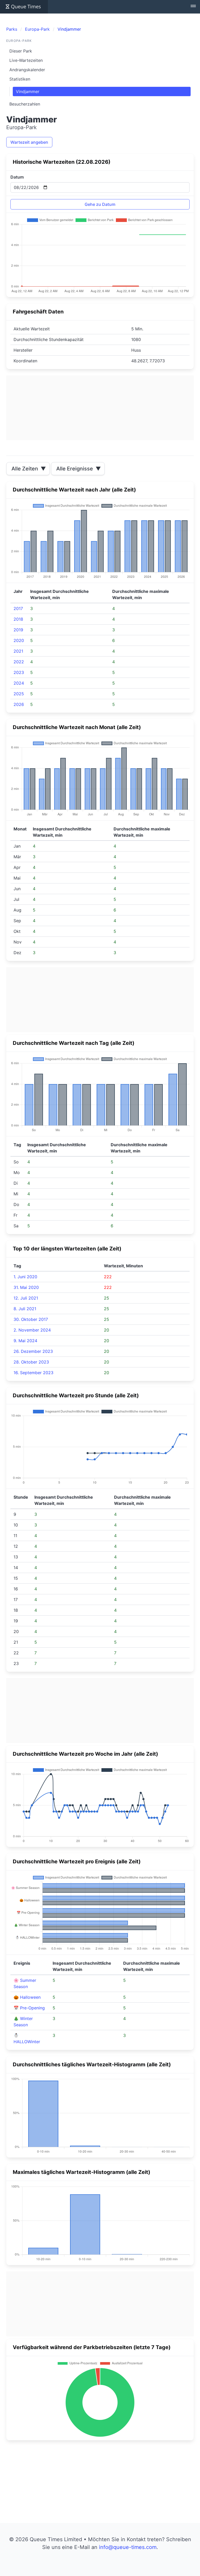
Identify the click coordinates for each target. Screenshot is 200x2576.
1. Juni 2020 (25, 1277)
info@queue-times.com (128, 2547)
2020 (19, 640)
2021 (18, 651)
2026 (19, 704)
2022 (19, 662)
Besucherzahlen (25, 104)
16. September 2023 (33, 1373)
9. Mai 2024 (25, 1341)
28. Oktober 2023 (31, 1362)
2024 (19, 683)
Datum (17, 177)
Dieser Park (21, 51)
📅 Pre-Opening (29, 2008)
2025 (19, 694)
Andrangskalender (27, 70)
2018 (18, 619)
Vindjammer (28, 91)
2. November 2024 (32, 1330)
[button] (193, 7)
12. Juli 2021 (26, 1298)
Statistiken (20, 79)
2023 (19, 672)
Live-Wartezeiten (26, 60)
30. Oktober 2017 (31, 1319)
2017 (18, 608)
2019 (18, 630)
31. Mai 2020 (26, 1287)
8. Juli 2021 (25, 1309)
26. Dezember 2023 (33, 1351)
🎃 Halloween (27, 1997)
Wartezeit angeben (29, 142)
